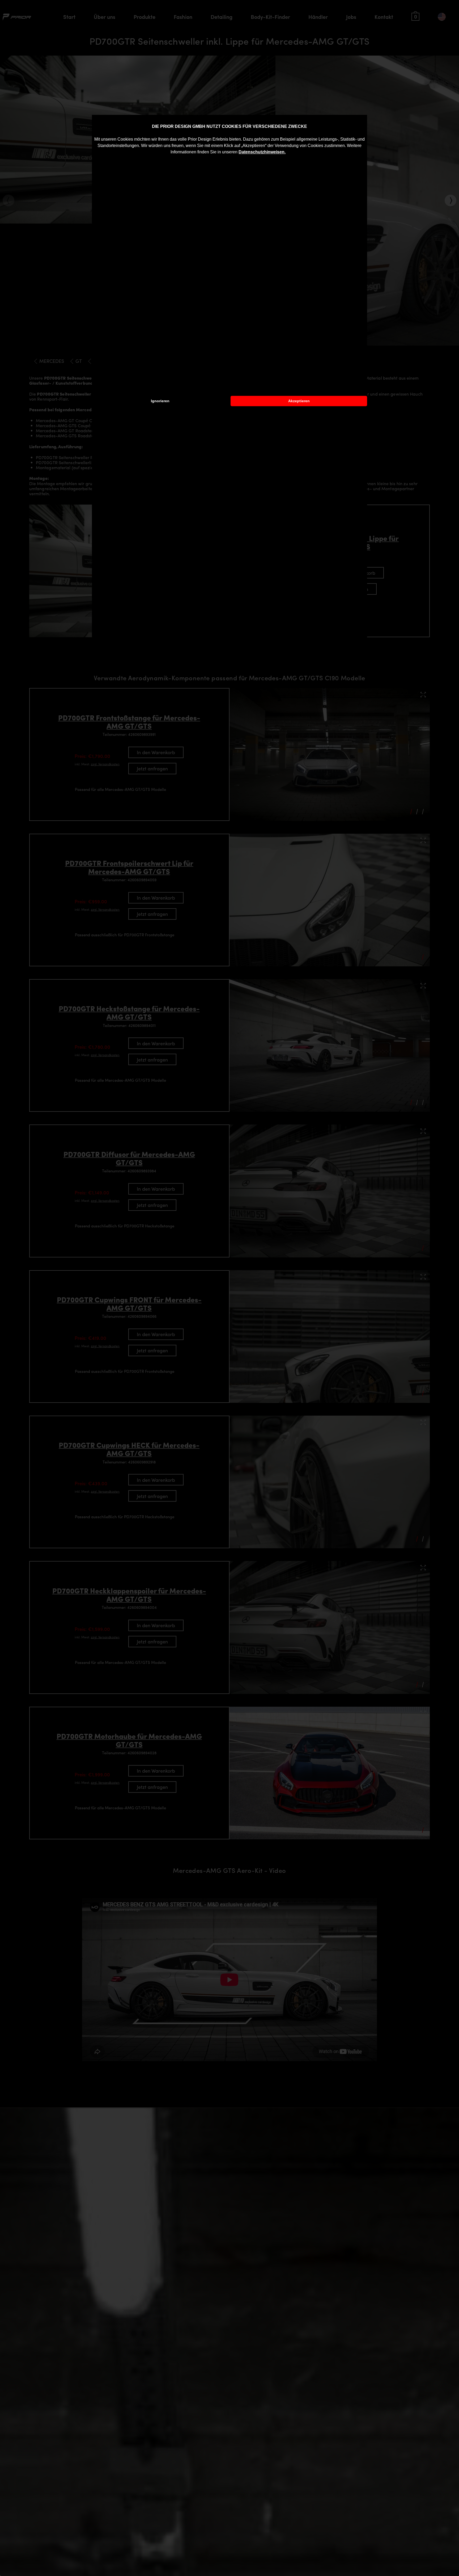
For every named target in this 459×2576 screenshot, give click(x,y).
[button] (287, 153)
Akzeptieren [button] (299, 401)
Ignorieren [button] (160, 401)
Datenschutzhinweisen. (262, 152)
